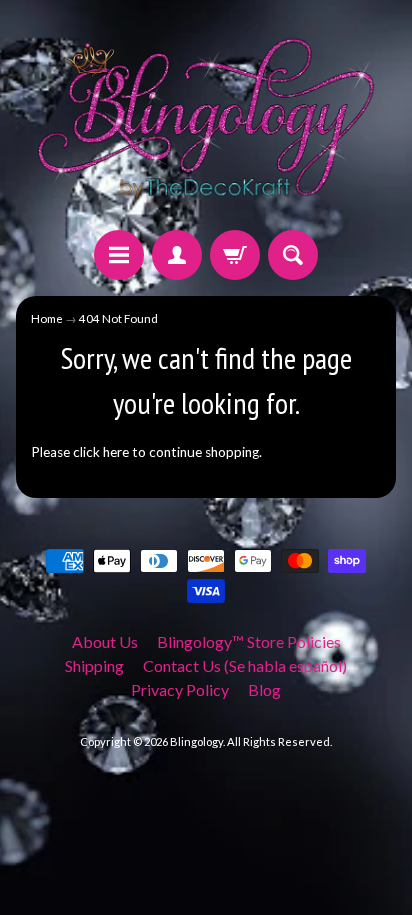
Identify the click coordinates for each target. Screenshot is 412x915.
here (116, 452)
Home (47, 318)
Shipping (94, 665)
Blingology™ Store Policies (249, 641)
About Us (105, 641)
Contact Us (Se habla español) (245, 665)
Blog (264, 689)
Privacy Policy (180, 689)
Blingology (196, 741)
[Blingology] (206, 118)
